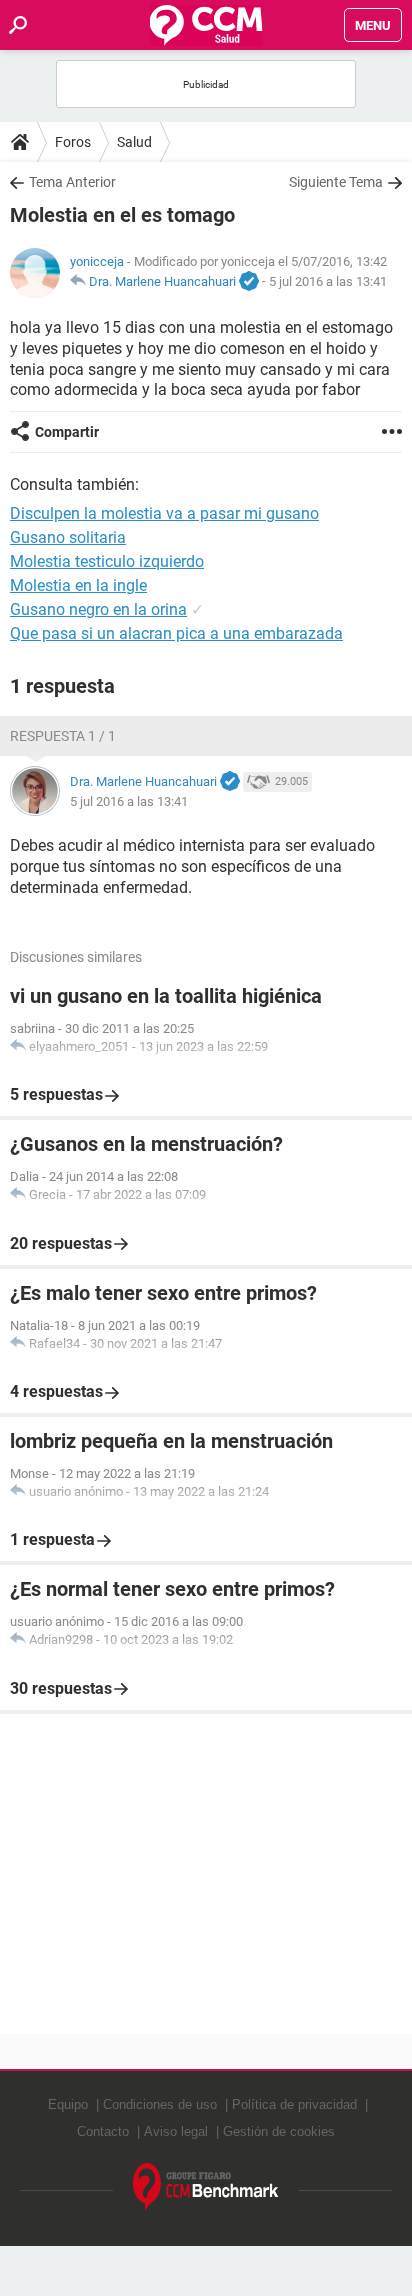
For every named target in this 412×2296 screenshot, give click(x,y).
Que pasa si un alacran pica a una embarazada (176, 633)
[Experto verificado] (249, 282)
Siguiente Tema (336, 182)
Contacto (103, 2131)
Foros (73, 142)
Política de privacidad (294, 2104)
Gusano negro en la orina (98, 609)
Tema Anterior (72, 182)
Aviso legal (176, 2131)
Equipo (68, 2104)
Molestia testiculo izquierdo (107, 561)
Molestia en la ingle (78, 585)
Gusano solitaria (68, 537)
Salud (134, 142)
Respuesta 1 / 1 (63, 736)
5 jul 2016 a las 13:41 (328, 281)
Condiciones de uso (160, 2104)
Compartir (67, 432)
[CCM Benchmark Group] (206, 2187)
